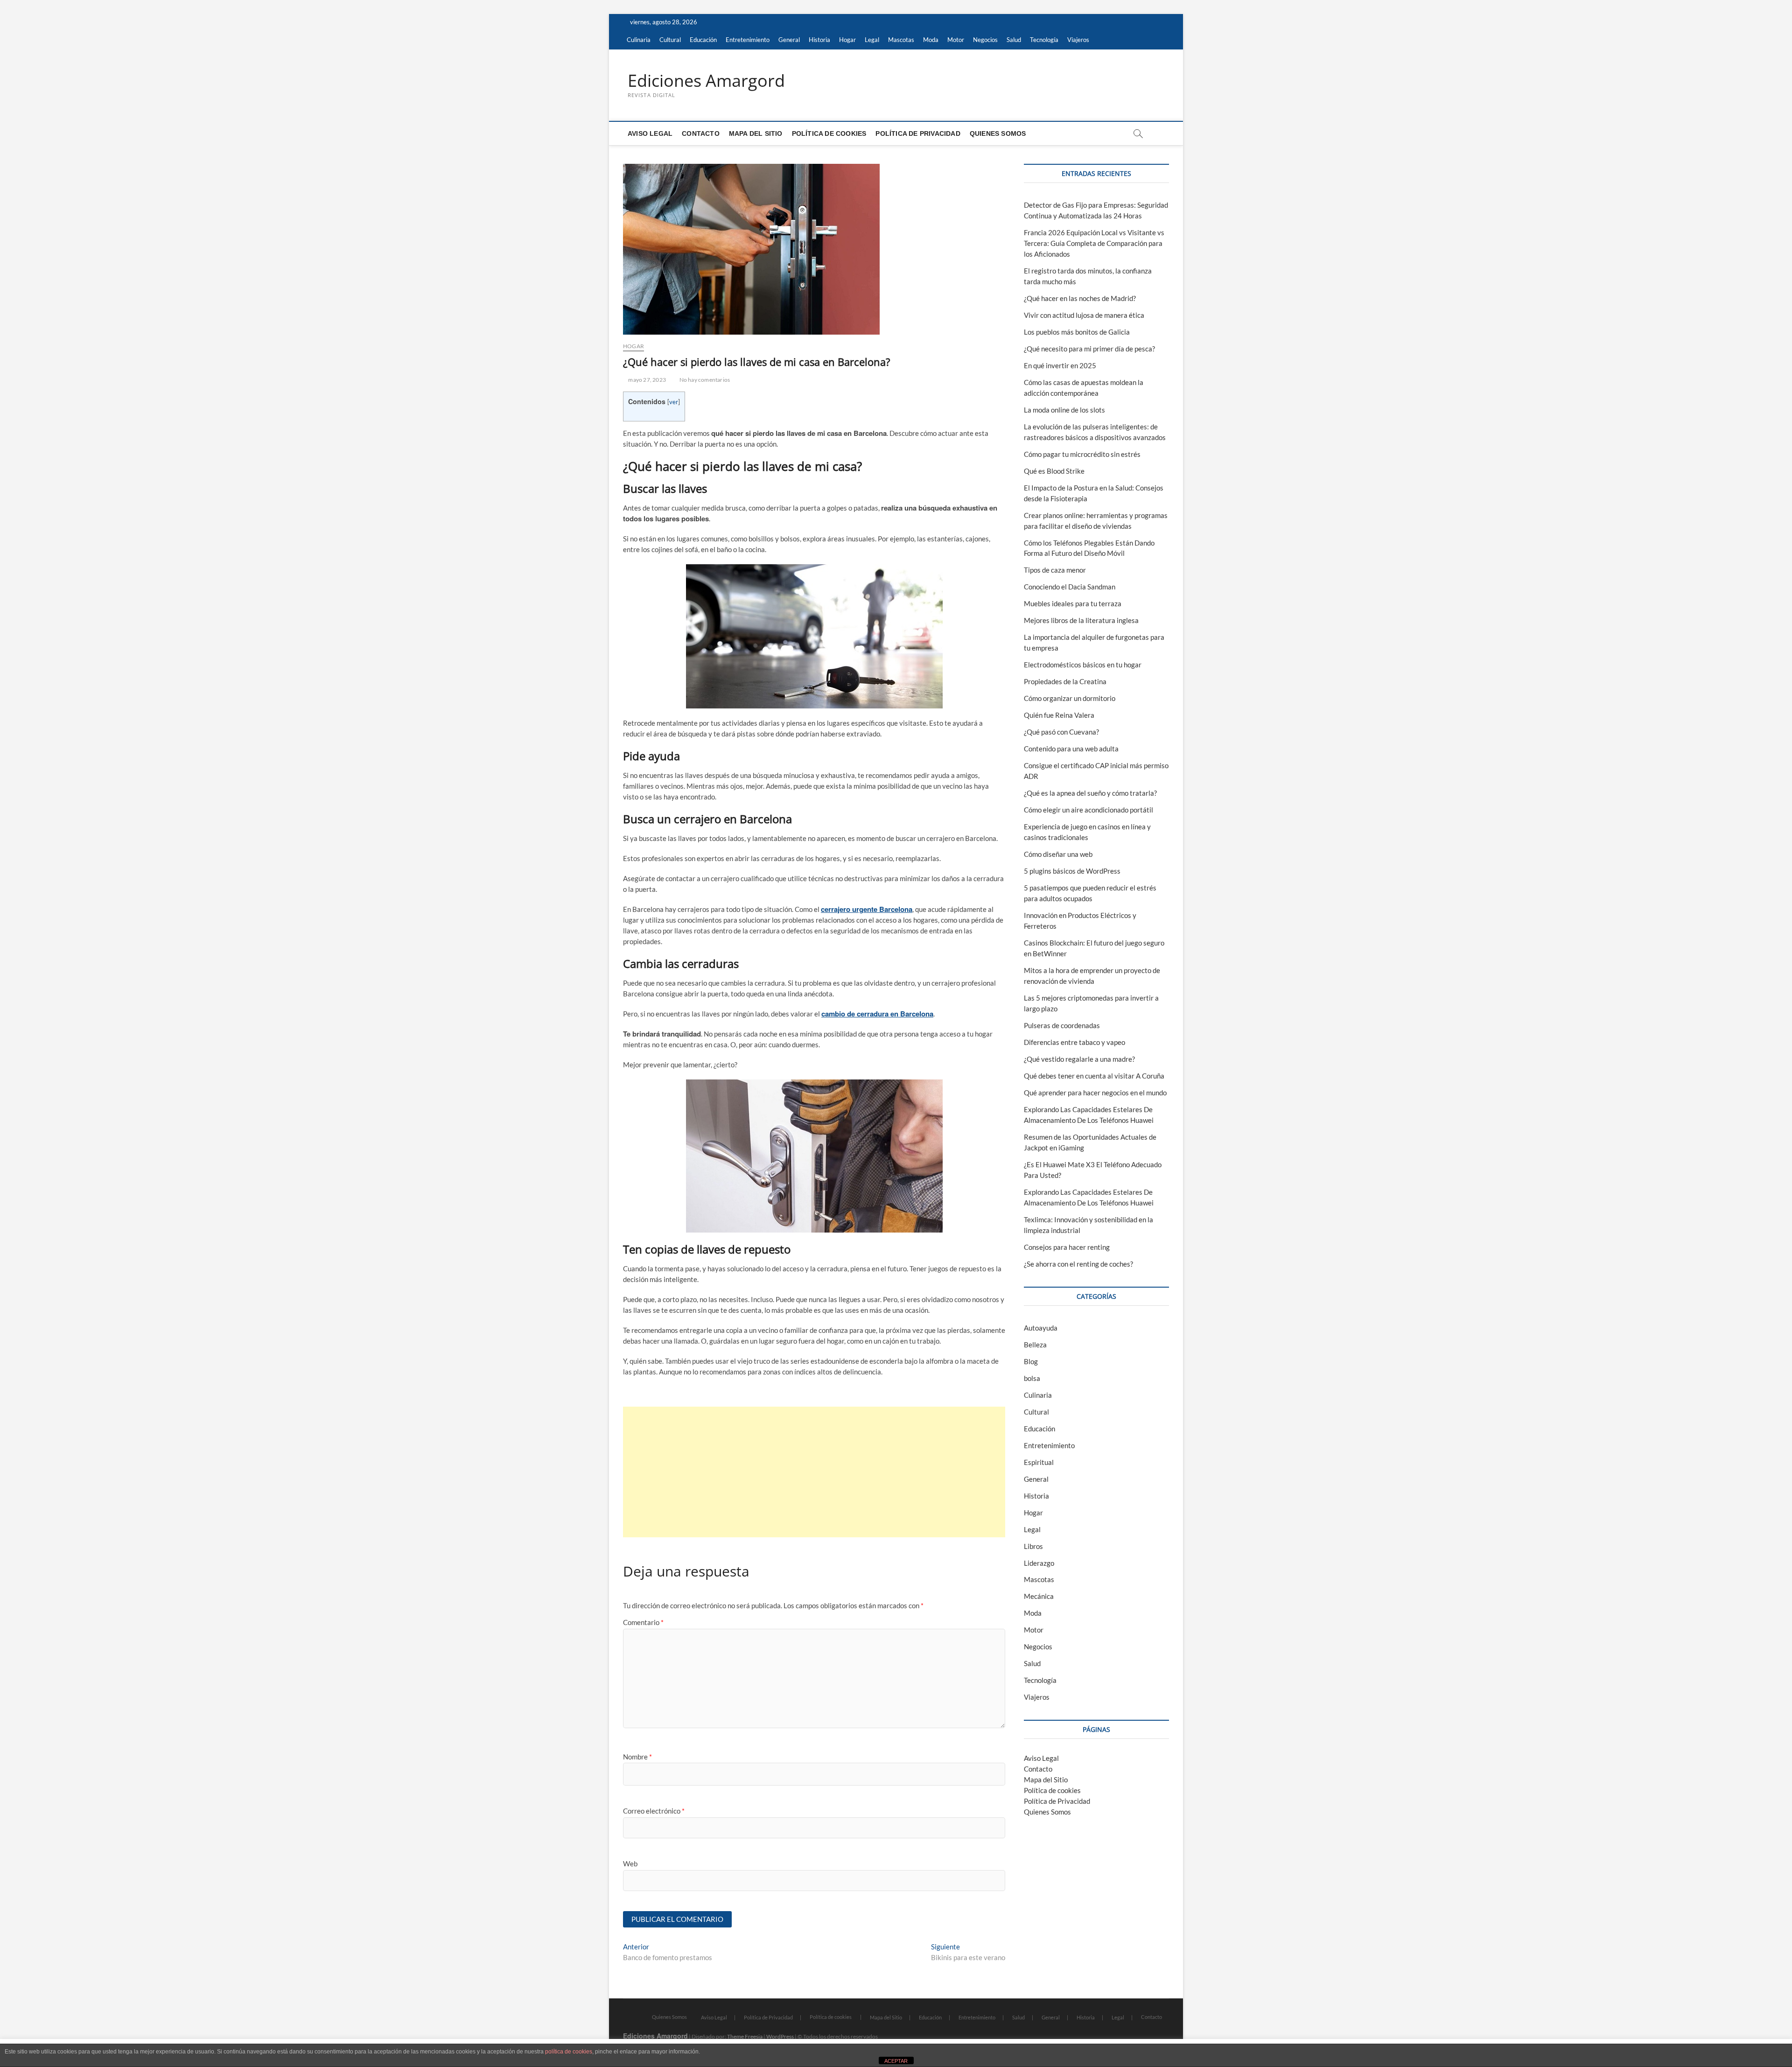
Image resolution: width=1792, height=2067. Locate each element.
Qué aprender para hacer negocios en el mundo (1095, 1093)
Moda (931, 40)
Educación (703, 40)
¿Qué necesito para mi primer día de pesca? (1089, 349)
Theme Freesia (745, 2036)
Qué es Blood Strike (1054, 471)
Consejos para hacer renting (1067, 1247)
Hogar (847, 40)
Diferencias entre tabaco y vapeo (1074, 1042)
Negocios (985, 40)
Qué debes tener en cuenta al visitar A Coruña (1094, 1076)
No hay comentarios (704, 380)
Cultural (670, 40)
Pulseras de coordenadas (1062, 1025)
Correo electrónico (654, 1811)
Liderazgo (1039, 1563)
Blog (1031, 1361)
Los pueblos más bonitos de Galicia (1077, 332)
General (789, 40)
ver (674, 402)
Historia (819, 40)
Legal (872, 40)
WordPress (780, 2036)
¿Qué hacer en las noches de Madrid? (1080, 298)
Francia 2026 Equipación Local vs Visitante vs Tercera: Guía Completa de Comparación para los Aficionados (1094, 243)
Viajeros (1078, 40)
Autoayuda (1041, 1328)
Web (630, 1864)
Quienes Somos (998, 133)
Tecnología (1044, 40)
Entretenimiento (748, 40)
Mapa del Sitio (756, 133)
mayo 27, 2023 (647, 380)
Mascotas (901, 40)
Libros (1033, 1546)
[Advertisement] (814, 1472)
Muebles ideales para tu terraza (1073, 603)
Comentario (643, 1622)
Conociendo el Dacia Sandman (1070, 587)
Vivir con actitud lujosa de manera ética (1084, 315)
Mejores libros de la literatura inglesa (1081, 620)
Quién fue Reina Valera (1059, 715)
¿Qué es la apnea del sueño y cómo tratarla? (1090, 793)
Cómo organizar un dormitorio (1070, 698)
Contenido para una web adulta (1071, 749)
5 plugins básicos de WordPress (1072, 871)
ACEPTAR (896, 2061)
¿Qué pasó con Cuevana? (1061, 732)
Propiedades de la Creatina (1065, 681)
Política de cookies (829, 133)
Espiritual (1039, 1462)
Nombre (637, 1757)
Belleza (1035, 1345)
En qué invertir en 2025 (1060, 365)
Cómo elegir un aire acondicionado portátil (1088, 810)
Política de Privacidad (918, 133)
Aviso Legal (650, 133)
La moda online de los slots (1064, 410)
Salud (1014, 40)
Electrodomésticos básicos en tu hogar (1083, 665)
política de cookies (569, 2052)
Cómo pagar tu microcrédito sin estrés (1082, 454)
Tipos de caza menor (1055, 570)
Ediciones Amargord (706, 81)
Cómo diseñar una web (1058, 854)
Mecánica (1039, 1596)
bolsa (1032, 1378)
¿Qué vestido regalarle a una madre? (1079, 1059)
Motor (956, 40)
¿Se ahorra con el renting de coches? (1078, 1264)
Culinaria (639, 40)
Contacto (701, 133)
